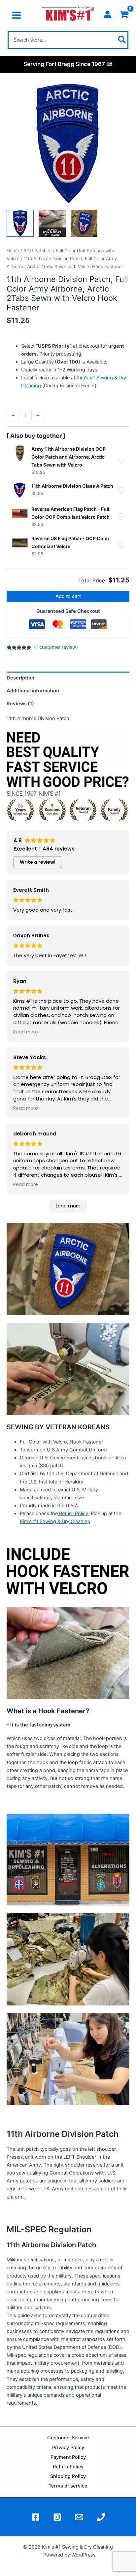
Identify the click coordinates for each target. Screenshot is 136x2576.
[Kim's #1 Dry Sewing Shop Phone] (101, 2517)
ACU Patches (37, 251)
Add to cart (68, 596)
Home (13, 251)
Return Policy (73, 1514)
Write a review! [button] (38, 862)
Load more (68, 1206)
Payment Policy (68, 2457)
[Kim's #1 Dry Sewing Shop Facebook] (35, 2517)
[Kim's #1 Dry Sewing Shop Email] (79, 2517)
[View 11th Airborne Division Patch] (20, 224)
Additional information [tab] (33, 691)
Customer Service (68, 2438)
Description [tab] (20, 678)
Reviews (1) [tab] (20, 704)
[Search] (122, 40)
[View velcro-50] (52, 224)
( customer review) (56, 647)
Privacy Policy (68, 2448)
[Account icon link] (107, 14)
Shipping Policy (68, 2476)
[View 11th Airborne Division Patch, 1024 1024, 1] (84, 224)
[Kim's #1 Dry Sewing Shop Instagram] (57, 2517)
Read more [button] (26, 1032)
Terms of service (68, 2486)
